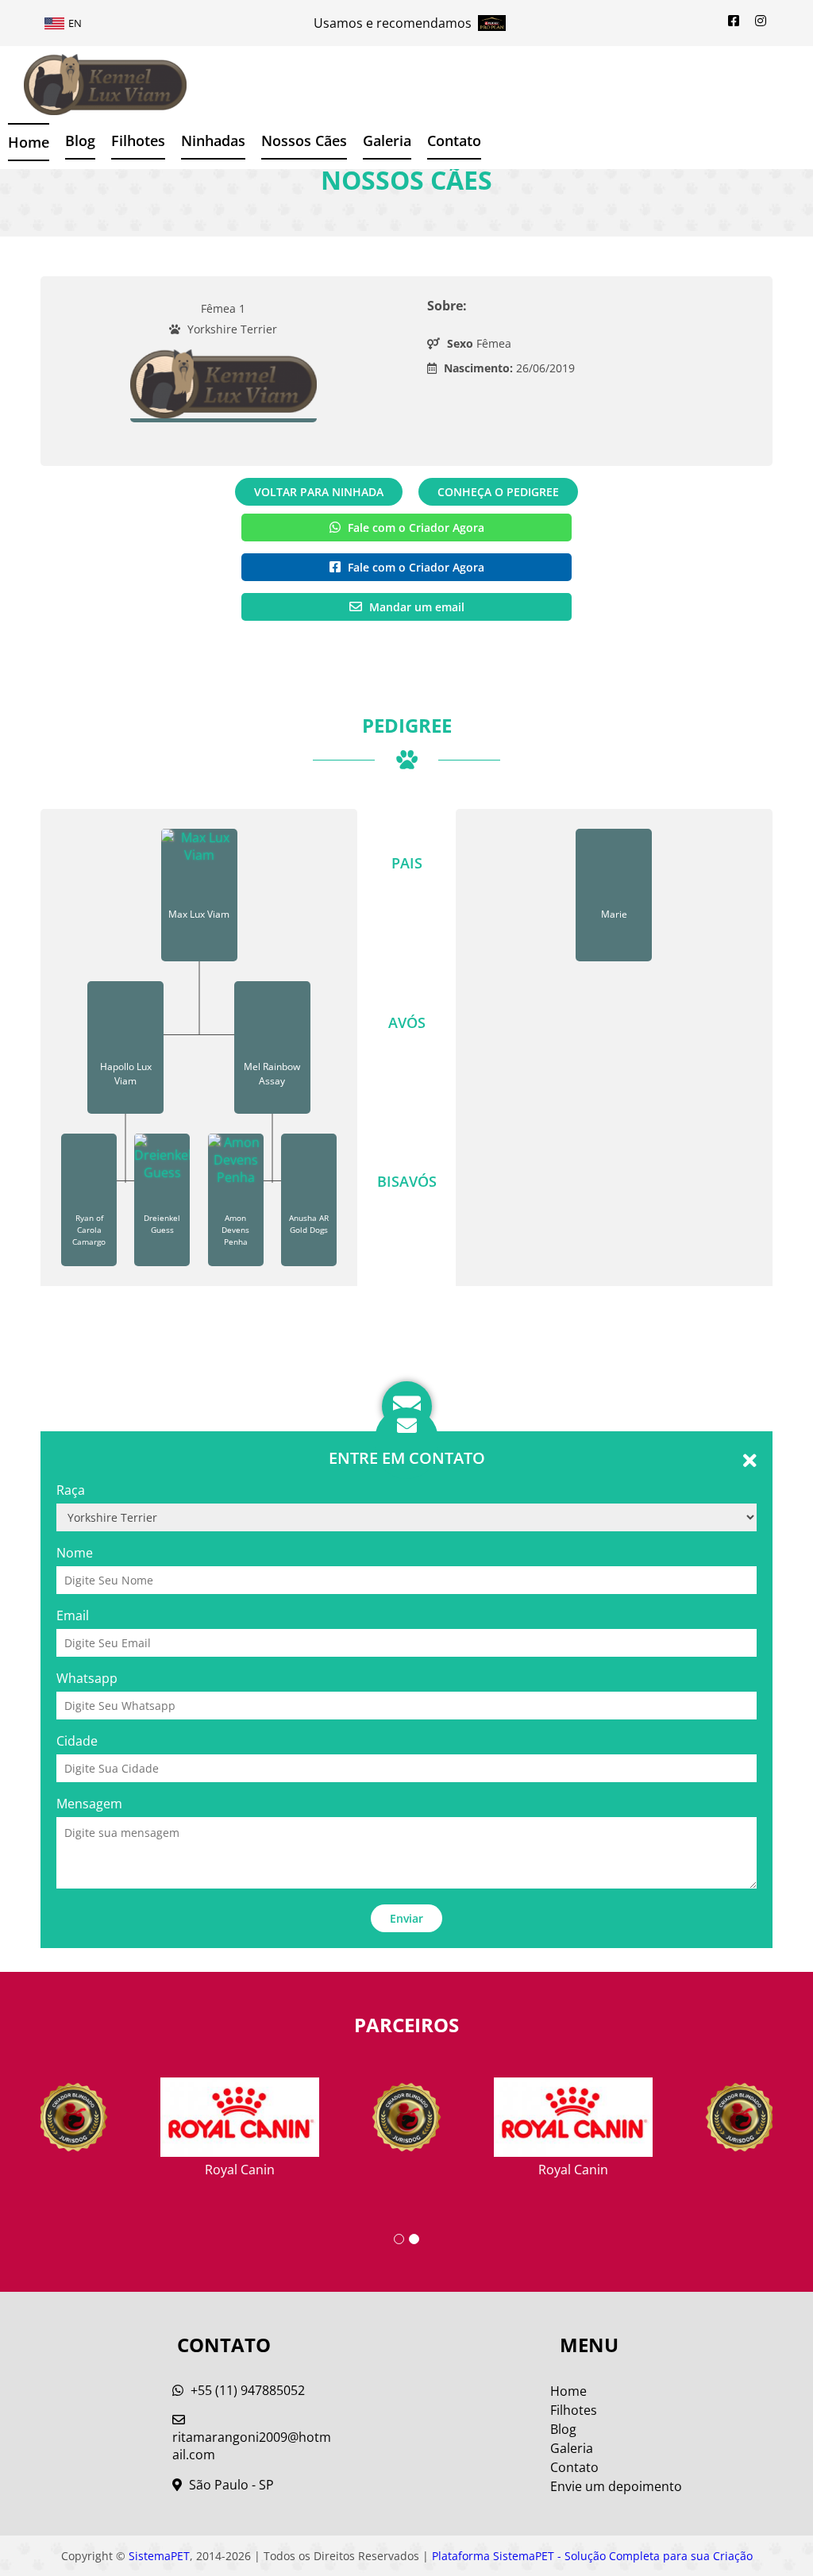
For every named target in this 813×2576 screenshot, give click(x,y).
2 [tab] (414, 2239)
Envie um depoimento (616, 2486)
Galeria (572, 2448)
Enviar (406, 1918)
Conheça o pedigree (498, 492)
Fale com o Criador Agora (414, 528)
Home (29, 142)
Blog (80, 141)
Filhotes (138, 141)
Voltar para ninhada (319, 492)
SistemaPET (159, 2556)
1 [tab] (399, 2239)
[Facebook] (734, 21)
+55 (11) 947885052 (246, 2390)
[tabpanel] (406, 2119)
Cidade (77, 1741)
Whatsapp (87, 1678)
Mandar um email (415, 607)
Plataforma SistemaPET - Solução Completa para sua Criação (592, 2556)
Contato (454, 141)
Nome (75, 1553)
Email (73, 1615)
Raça (71, 1490)
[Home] (93, 85)
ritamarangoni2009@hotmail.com (252, 2446)
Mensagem (89, 1804)
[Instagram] (761, 21)
